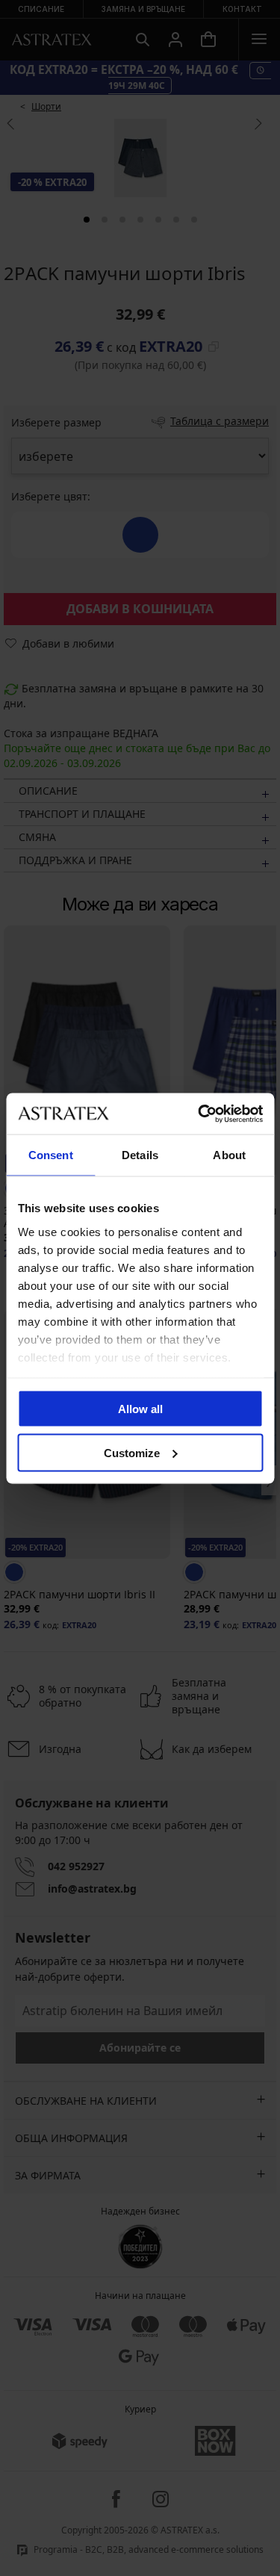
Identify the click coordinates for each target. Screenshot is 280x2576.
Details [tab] (140, 1155)
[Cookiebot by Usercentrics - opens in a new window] (199, 1114)
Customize (132, 1452)
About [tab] (229, 1155)
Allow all (140, 1409)
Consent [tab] (51, 1155)
